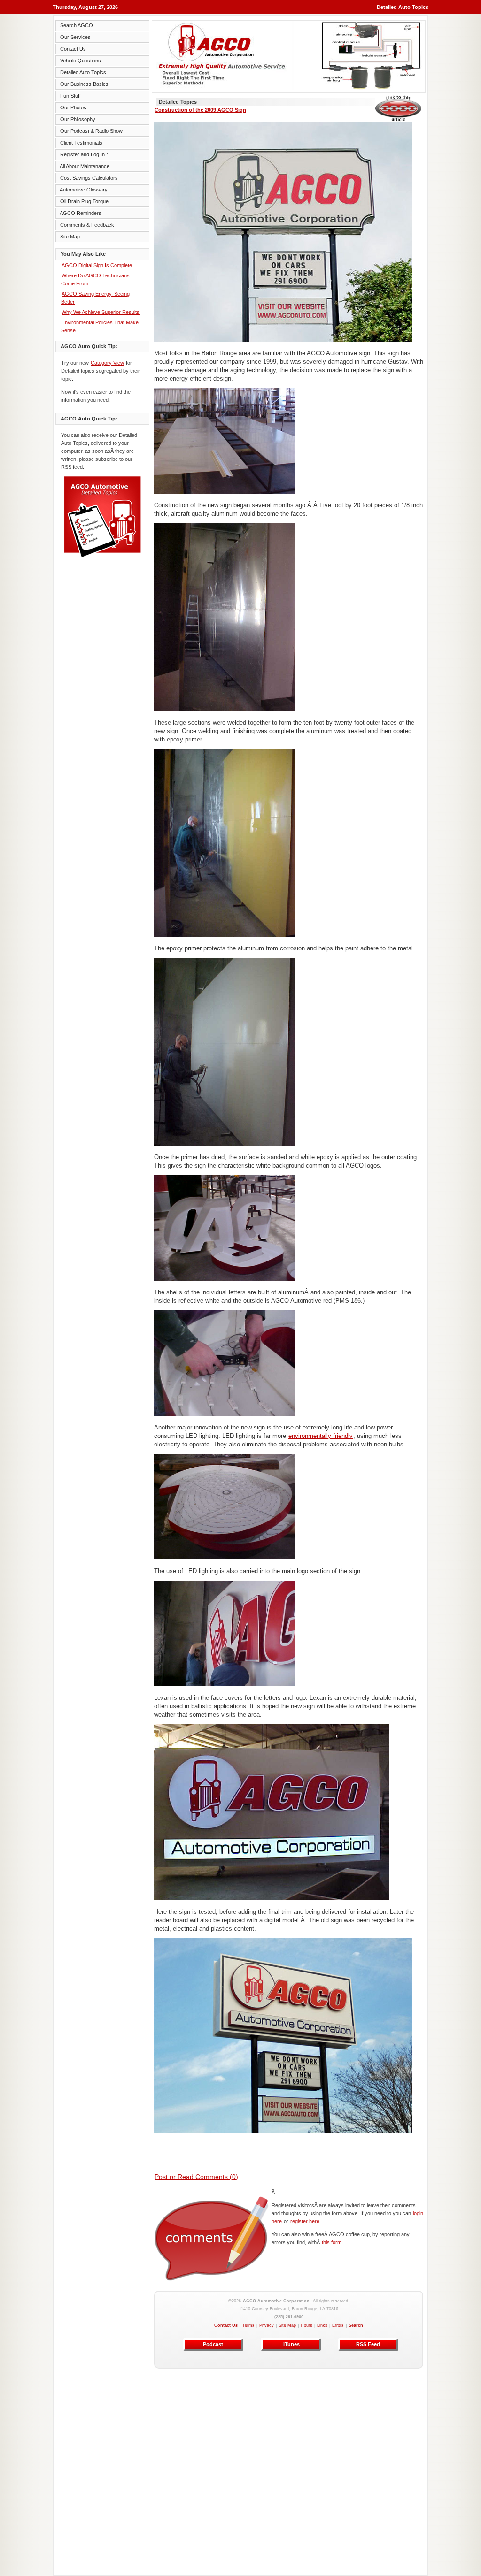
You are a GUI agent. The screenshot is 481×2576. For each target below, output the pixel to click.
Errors (338, 2325)
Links (322, 2325)
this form (332, 2242)
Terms (248, 2325)
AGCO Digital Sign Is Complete (97, 265)
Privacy (267, 2325)
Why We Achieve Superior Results (101, 312)
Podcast (213, 2344)
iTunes (291, 2344)
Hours (306, 2325)
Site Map (287, 2325)
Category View (107, 363)
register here (305, 2221)
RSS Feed (368, 2344)
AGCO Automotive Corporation (276, 2301)
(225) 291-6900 (289, 2317)
